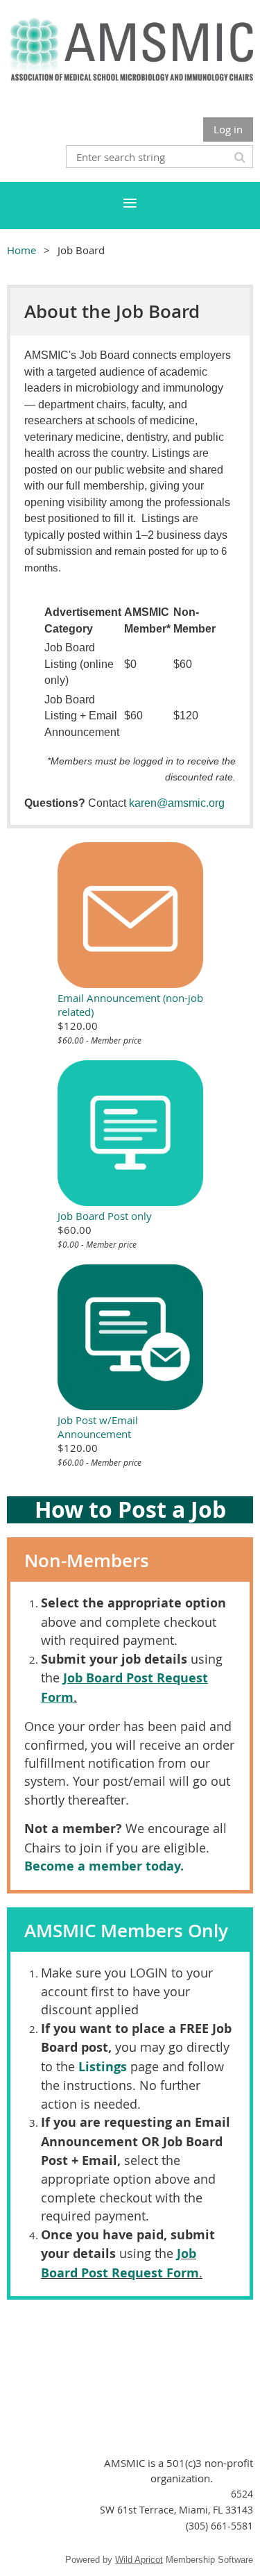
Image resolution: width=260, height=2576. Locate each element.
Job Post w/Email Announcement (98, 1427)
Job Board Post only (105, 1216)
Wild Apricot (139, 2560)
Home (21, 250)
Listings (103, 2067)
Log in (228, 129)
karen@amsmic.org (177, 803)
